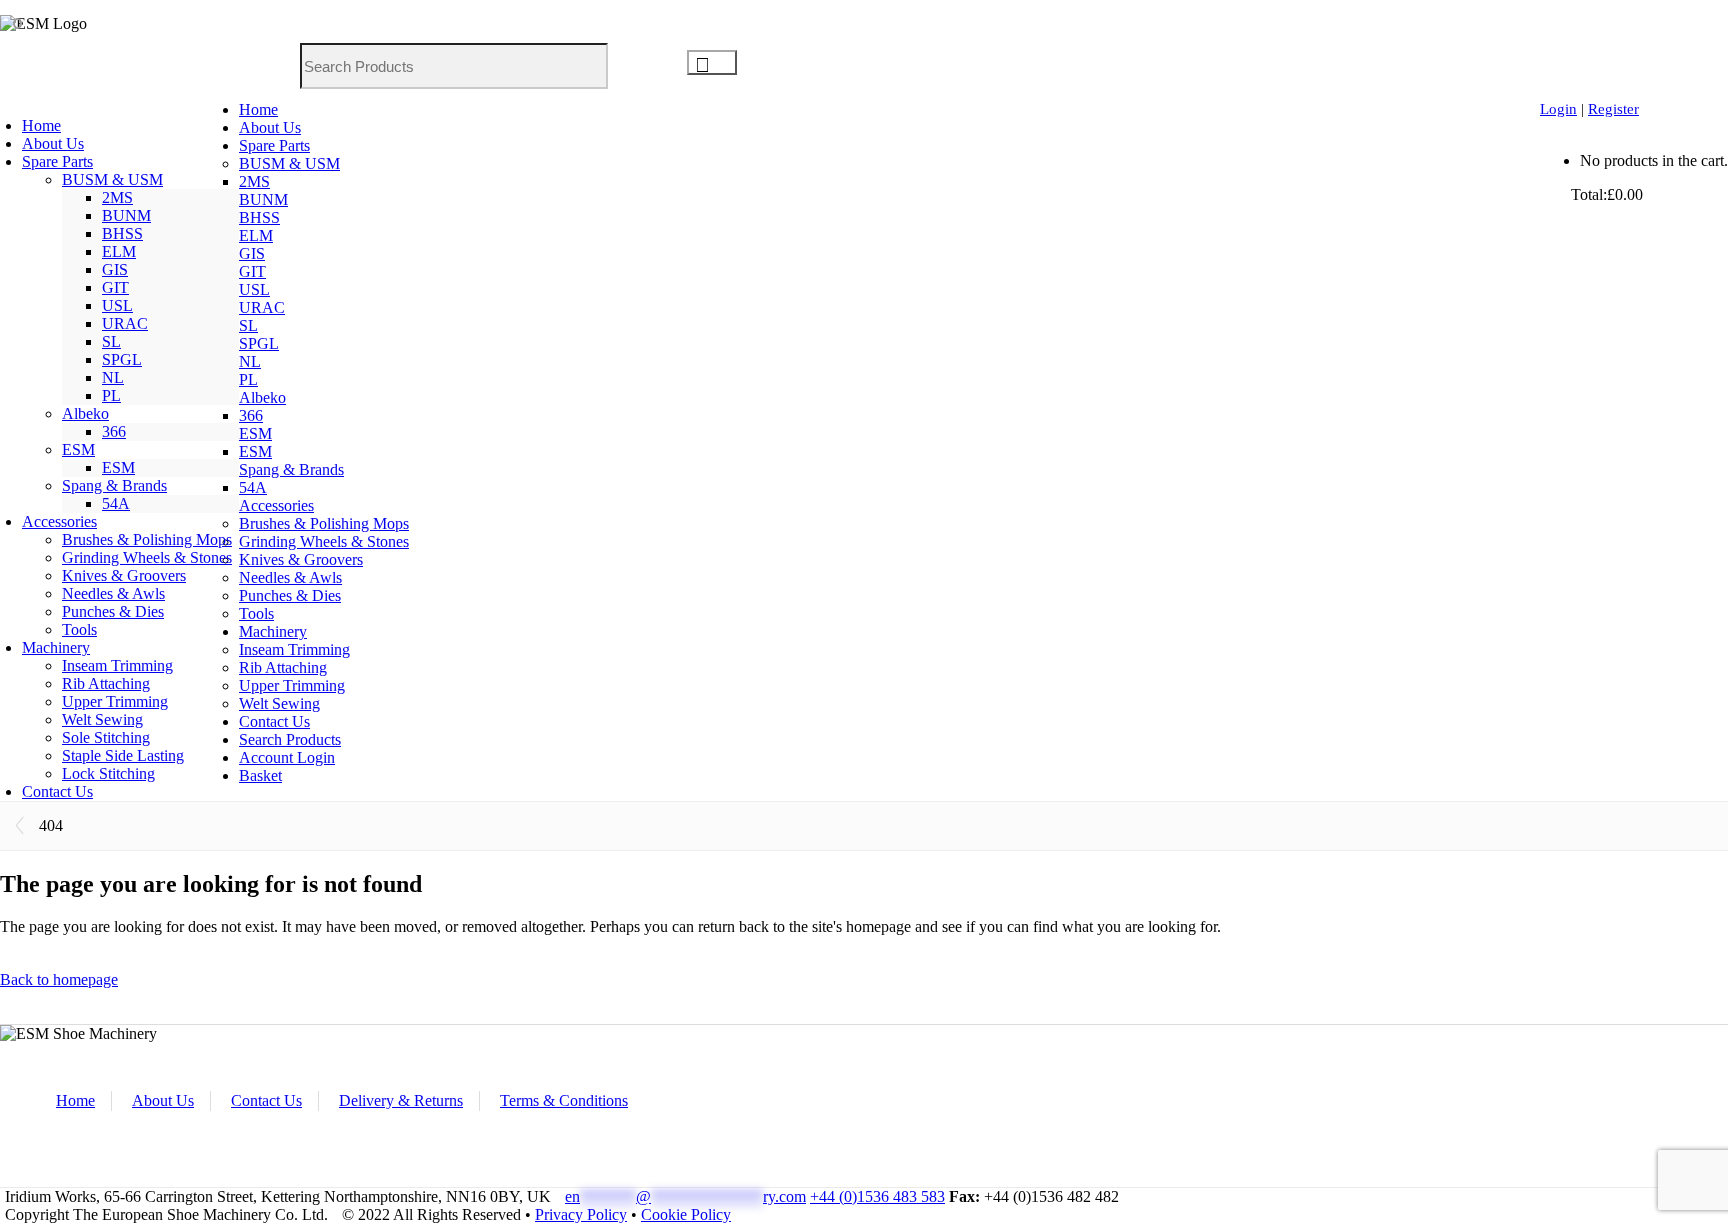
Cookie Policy (686, 1214)
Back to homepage (59, 979)
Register (1613, 109)
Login (1558, 109)
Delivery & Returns (401, 1100)
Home (75, 1100)
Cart (1555, 194)
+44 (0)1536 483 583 (877, 1196)
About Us (163, 1100)
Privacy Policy (581, 1214)
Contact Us (266, 1100)
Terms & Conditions (564, 1100)
